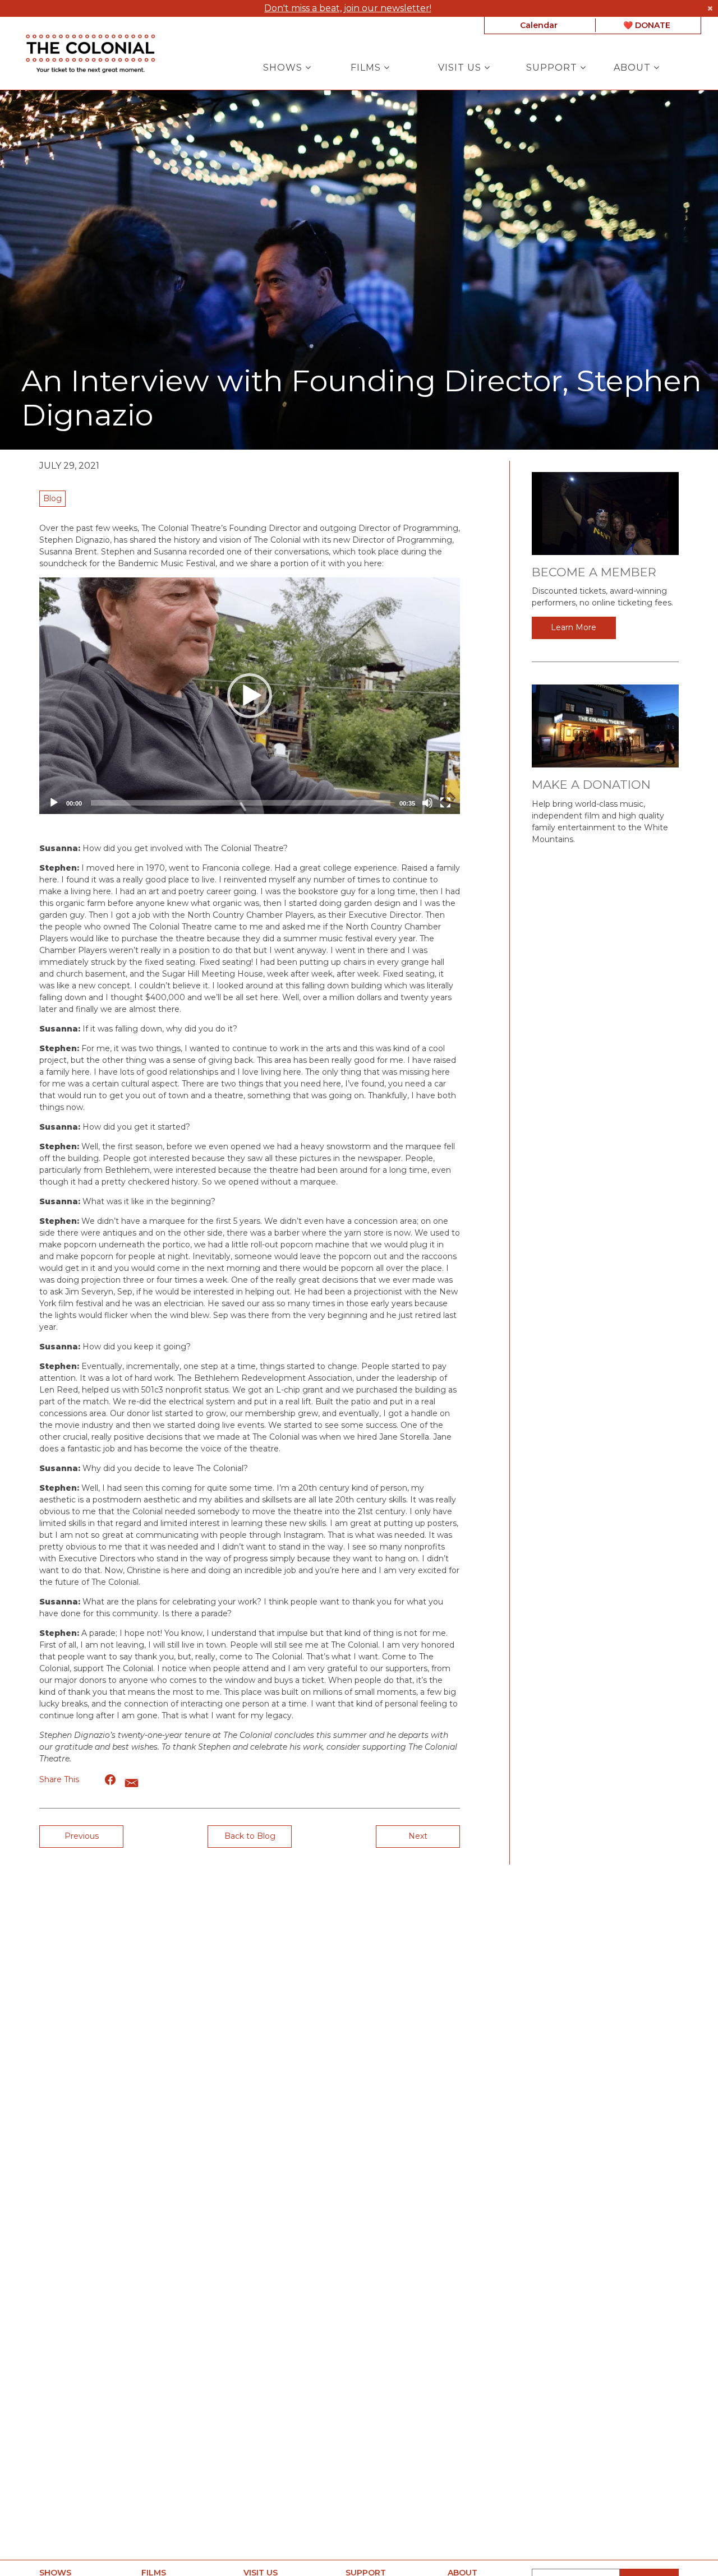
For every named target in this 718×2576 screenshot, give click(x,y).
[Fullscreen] (445, 803)
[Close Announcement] (710, 8)
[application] (250, 696)
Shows (284, 68)
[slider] (241, 803)
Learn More (574, 627)
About (634, 68)
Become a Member (594, 572)
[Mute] (427, 803)
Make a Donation (591, 785)
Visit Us (461, 68)
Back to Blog (250, 1836)
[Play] (54, 803)
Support (553, 68)
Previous (82, 1836)
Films (367, 68)
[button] (250, 696)
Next (418, 1836)
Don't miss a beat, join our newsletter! (348, 8)
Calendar (539, 25)
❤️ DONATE (647, 25)
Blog (52, 498)
